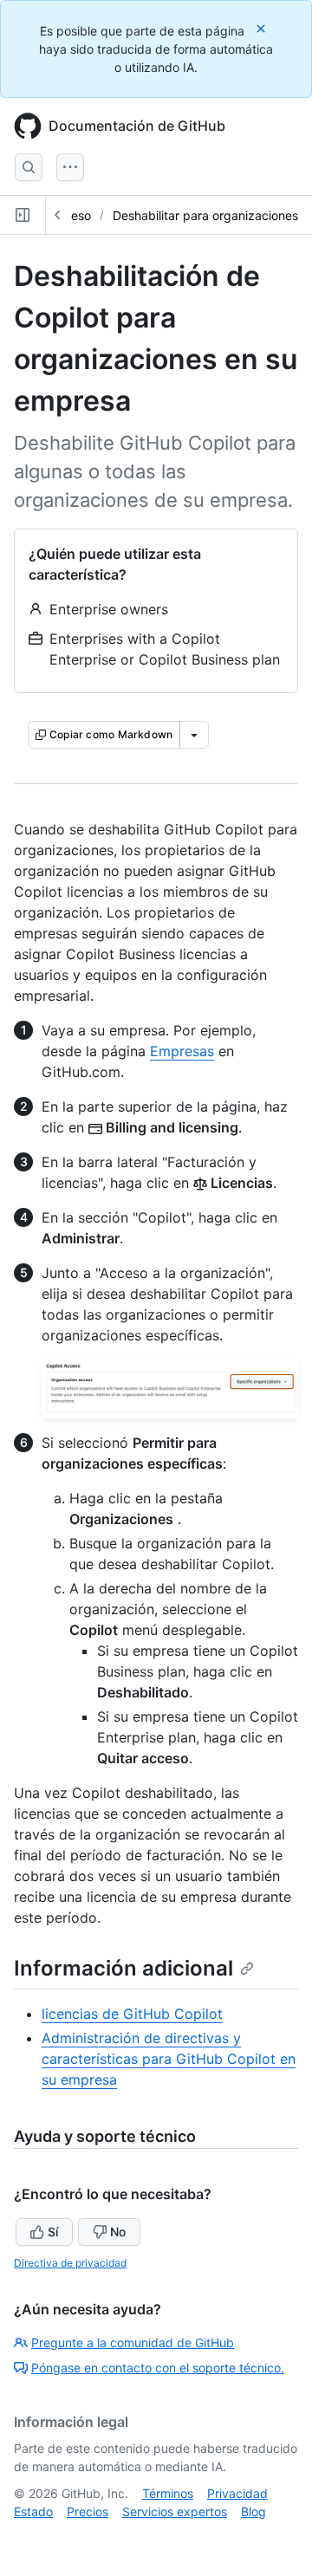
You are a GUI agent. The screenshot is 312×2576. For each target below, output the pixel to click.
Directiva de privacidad (70, 2263)
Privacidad (237, 2493)
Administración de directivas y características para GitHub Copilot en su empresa (169, 2059)
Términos (168, 2493)
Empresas (182, 1051)
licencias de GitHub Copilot (132, 2014)
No (118, 2232)
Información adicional (123, 1968)
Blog (253, 2511)
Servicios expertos (175, 2511)
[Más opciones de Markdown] (194, 735)
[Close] (263, 28)
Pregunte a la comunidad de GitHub (133, 2342)
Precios (88, 2511)
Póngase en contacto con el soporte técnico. (158, 2368)
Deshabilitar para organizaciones (205, 215)
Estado (33, 2511)
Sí (53, 2232)
